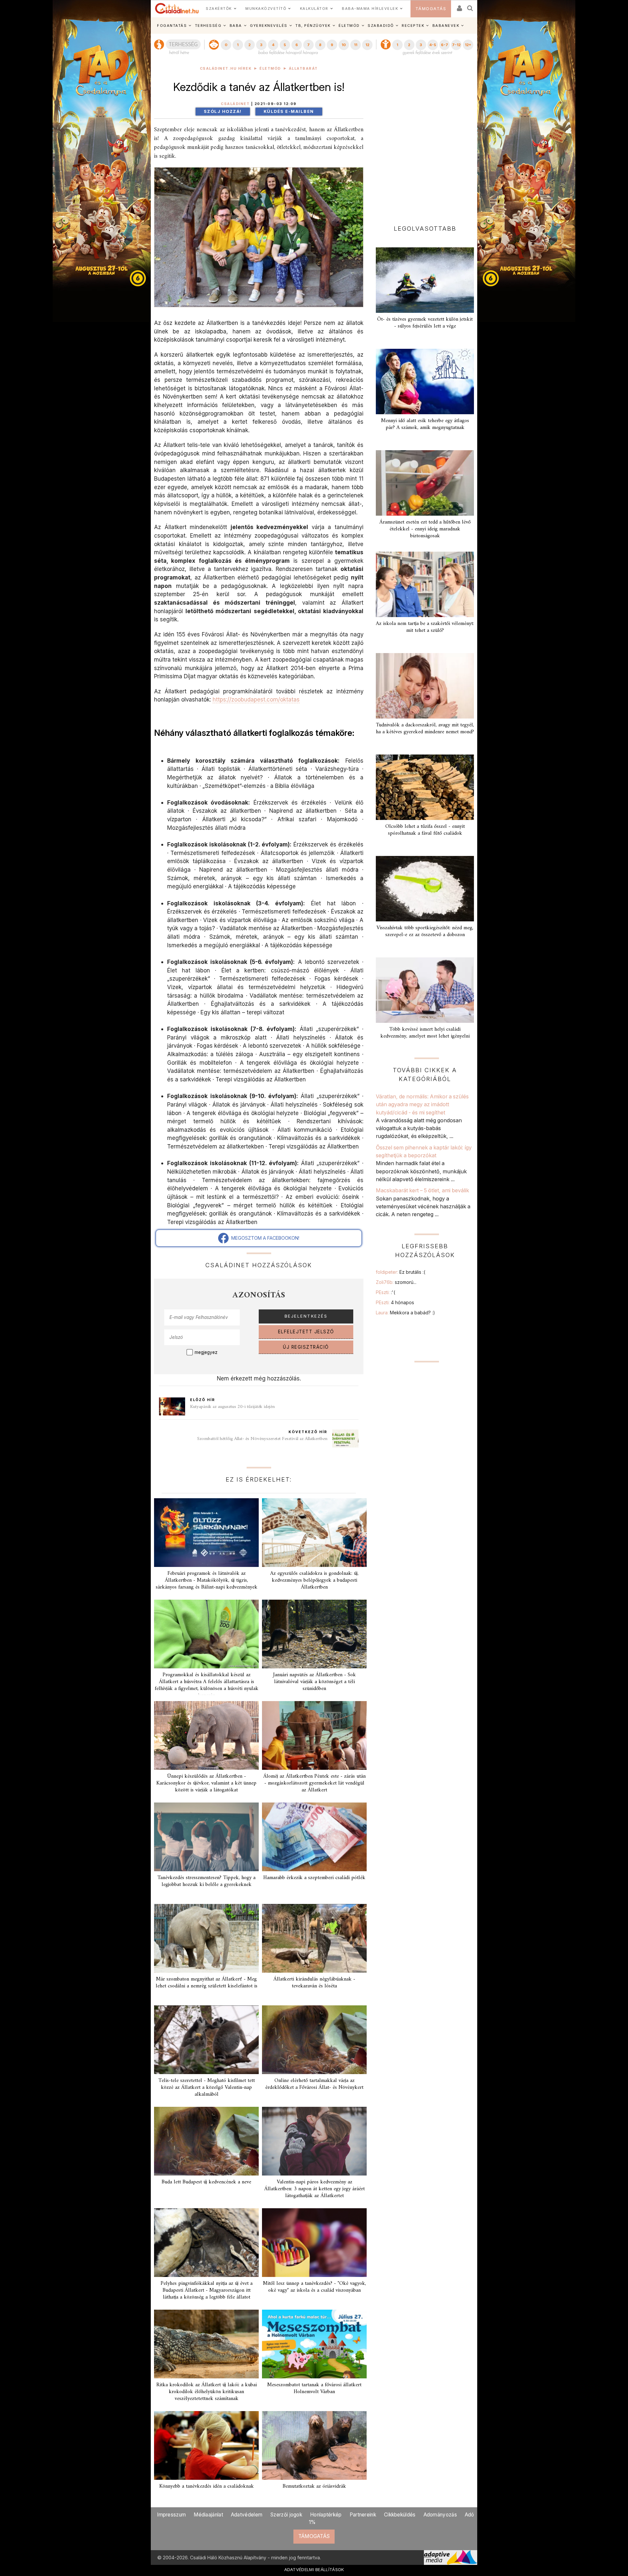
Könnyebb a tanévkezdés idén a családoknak (207, 2486)
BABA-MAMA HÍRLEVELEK (370, 9)
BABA (236, 26)
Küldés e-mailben (289, 111)
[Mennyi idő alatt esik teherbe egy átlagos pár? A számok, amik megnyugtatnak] (425, 382)
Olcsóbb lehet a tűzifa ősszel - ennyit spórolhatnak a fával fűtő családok (425, 830)
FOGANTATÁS (172, 26)
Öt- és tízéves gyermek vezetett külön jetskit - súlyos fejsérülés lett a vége (425, 323)
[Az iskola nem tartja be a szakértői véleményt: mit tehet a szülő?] (425, 584)
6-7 (445, 45)
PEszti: (385, 1292)
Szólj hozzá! (223, 111)
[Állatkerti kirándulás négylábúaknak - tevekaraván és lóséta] (314, 1938)
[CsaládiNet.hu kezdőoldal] (177, 9)
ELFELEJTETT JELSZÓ (306, 1332)
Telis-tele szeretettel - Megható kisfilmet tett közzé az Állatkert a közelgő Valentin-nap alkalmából (207, 2087)
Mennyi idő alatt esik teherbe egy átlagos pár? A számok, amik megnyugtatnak (425, 424)
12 (367, 45)
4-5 (433, 45)
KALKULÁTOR (314, 9)
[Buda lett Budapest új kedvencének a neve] (206, 2141)
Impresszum (171, 2515)
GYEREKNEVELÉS (269, 26)
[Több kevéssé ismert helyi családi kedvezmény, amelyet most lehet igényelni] (425, 990)
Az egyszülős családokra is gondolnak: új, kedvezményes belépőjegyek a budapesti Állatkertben (314, 1580)
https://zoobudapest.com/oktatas (256, 699)
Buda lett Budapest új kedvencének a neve (206, 2182)
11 (356, 45)
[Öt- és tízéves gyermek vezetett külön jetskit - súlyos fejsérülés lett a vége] (425, 280)
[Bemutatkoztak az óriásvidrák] (314, 2445)
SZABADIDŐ (381, 26)
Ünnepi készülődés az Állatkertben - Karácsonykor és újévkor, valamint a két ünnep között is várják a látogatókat (206, 1783)
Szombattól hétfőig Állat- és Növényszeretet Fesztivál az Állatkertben (262, 1439)
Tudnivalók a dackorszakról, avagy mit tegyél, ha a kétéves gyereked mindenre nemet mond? (425, 728)
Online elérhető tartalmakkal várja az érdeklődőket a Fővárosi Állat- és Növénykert (314, 2084)
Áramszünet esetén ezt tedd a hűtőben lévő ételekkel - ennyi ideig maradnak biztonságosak (425, 529)
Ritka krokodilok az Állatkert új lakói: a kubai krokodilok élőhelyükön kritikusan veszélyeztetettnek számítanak (207, 2392)
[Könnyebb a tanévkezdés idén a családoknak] (206, 2445)
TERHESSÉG (208, 26)
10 (344, 45)
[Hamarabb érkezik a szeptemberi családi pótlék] (314, 1837)
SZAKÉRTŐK (219, 9)
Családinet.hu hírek (226, 69)
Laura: (405, 1313)
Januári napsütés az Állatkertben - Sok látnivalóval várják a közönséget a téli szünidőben (314, 1682)
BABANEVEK (446, 26)
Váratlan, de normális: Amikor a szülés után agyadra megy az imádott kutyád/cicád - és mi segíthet (422, 1104)
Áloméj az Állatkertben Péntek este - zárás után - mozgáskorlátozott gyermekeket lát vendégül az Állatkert (314, 1783)
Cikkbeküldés (400, 2515)
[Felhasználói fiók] (459, 6)
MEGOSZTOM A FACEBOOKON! (264, 1238)
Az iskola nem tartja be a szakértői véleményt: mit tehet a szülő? (425, 627)
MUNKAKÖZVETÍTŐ (266, 9)
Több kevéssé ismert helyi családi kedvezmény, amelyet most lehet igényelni (425, 1033)
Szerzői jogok (286, 2515)
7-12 (456, 45)
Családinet (235, 104)
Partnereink (363, 2515)
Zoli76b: (396, 1282)
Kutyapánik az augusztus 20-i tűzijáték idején (232, 1407)
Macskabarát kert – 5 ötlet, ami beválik (422, 1190)
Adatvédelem (247, 2515)
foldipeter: (401, 1272)
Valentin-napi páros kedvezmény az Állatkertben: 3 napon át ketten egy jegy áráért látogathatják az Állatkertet (314, 2189)
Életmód (270, 69)
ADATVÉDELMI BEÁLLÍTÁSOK (314, 2569)
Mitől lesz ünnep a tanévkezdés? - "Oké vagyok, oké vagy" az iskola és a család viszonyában (314, 2287)
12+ (468, 45)
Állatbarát (303, 69)
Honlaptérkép (326, 2515)
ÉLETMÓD (349, 26)
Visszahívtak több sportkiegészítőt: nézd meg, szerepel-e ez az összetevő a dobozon (425, 931)
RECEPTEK (413, 26)
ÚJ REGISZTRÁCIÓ (306, 1347)
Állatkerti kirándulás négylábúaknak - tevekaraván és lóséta (314, 1983)
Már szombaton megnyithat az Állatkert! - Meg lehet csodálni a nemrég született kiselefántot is (207, 1983)
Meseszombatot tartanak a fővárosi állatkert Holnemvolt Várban (314, 2388)
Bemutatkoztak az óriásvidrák (314, 2486)
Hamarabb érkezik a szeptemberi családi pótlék (314, 1878)
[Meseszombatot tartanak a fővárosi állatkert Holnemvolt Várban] (314, 2344)
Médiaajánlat (208, 2515)
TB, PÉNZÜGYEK (313, 26)
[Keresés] (470, 6)
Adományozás (440, 2515)
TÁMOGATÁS (431, 9)
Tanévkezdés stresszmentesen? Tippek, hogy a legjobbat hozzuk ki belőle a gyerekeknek (206, 1881)
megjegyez (206, 1352)
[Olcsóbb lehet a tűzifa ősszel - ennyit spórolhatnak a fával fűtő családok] (425, 787)
